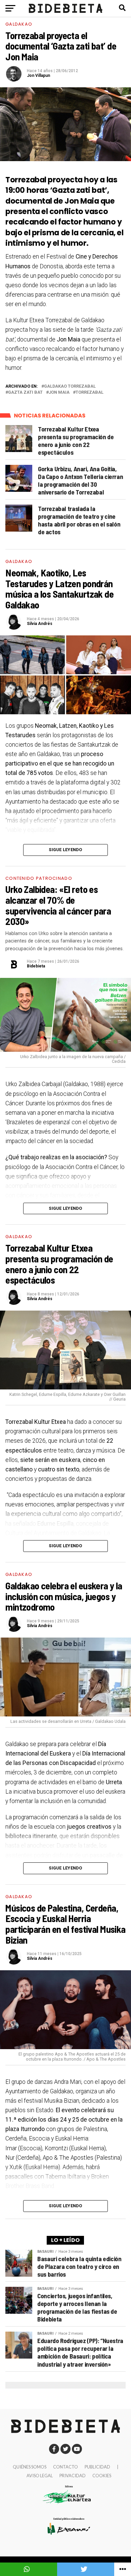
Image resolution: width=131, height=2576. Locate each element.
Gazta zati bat (25, 393)
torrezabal (90, 393)
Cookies (102, 2476)
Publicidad (97, 2467)
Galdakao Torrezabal (70, 386)
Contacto (65, 2467)
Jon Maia (59, 393)
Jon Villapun (38, 76)
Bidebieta (36, 966)
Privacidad (73, 2476)
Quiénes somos (30, 2467)
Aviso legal (40, 2476)
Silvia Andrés (40, 624)
